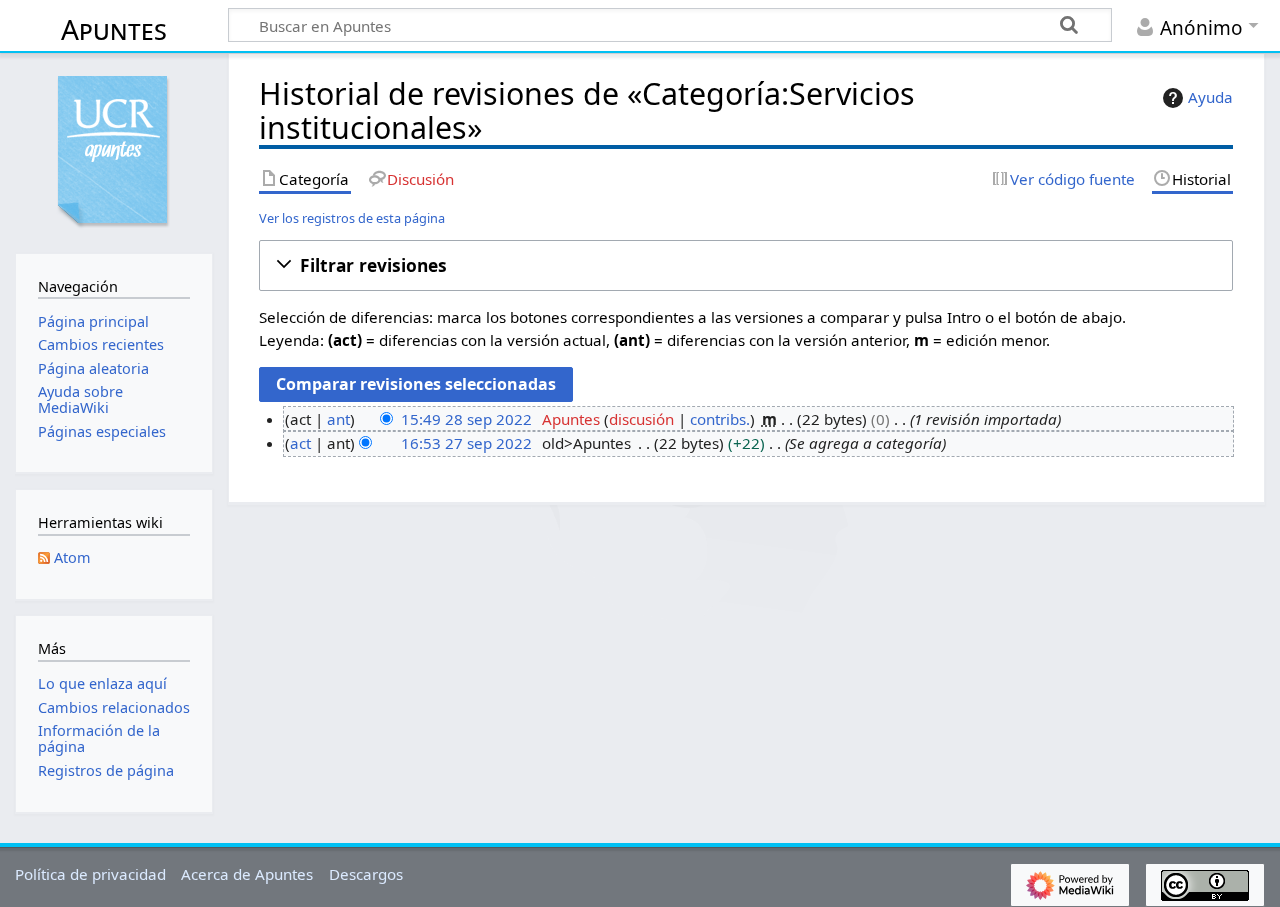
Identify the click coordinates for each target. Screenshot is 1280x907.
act (300, 443)
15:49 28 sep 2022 (466, 419)
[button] (746, 265)
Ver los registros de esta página (352, 218)
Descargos (366, 874)
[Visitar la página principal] (114, 151)
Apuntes (114, 29)
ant (338, 419)
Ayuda (1210, 97)
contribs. (720, 419)
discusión (641, 419)
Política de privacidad (90, 874)
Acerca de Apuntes (247, 874)
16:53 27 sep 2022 (466, 443)
